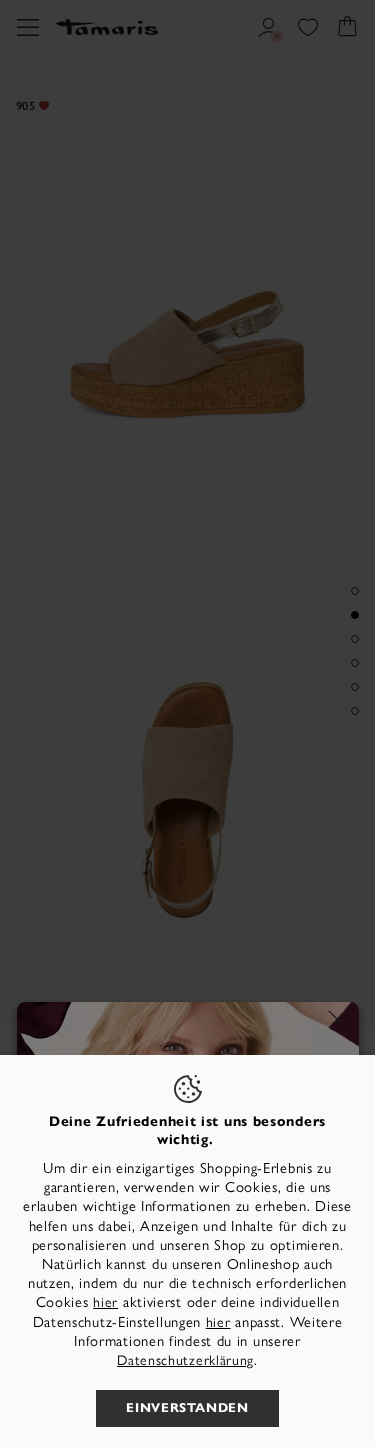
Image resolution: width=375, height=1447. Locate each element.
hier (105, 1302)
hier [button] (218, 1322)
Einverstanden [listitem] (187, 1408)
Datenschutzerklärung (185, 1360)
